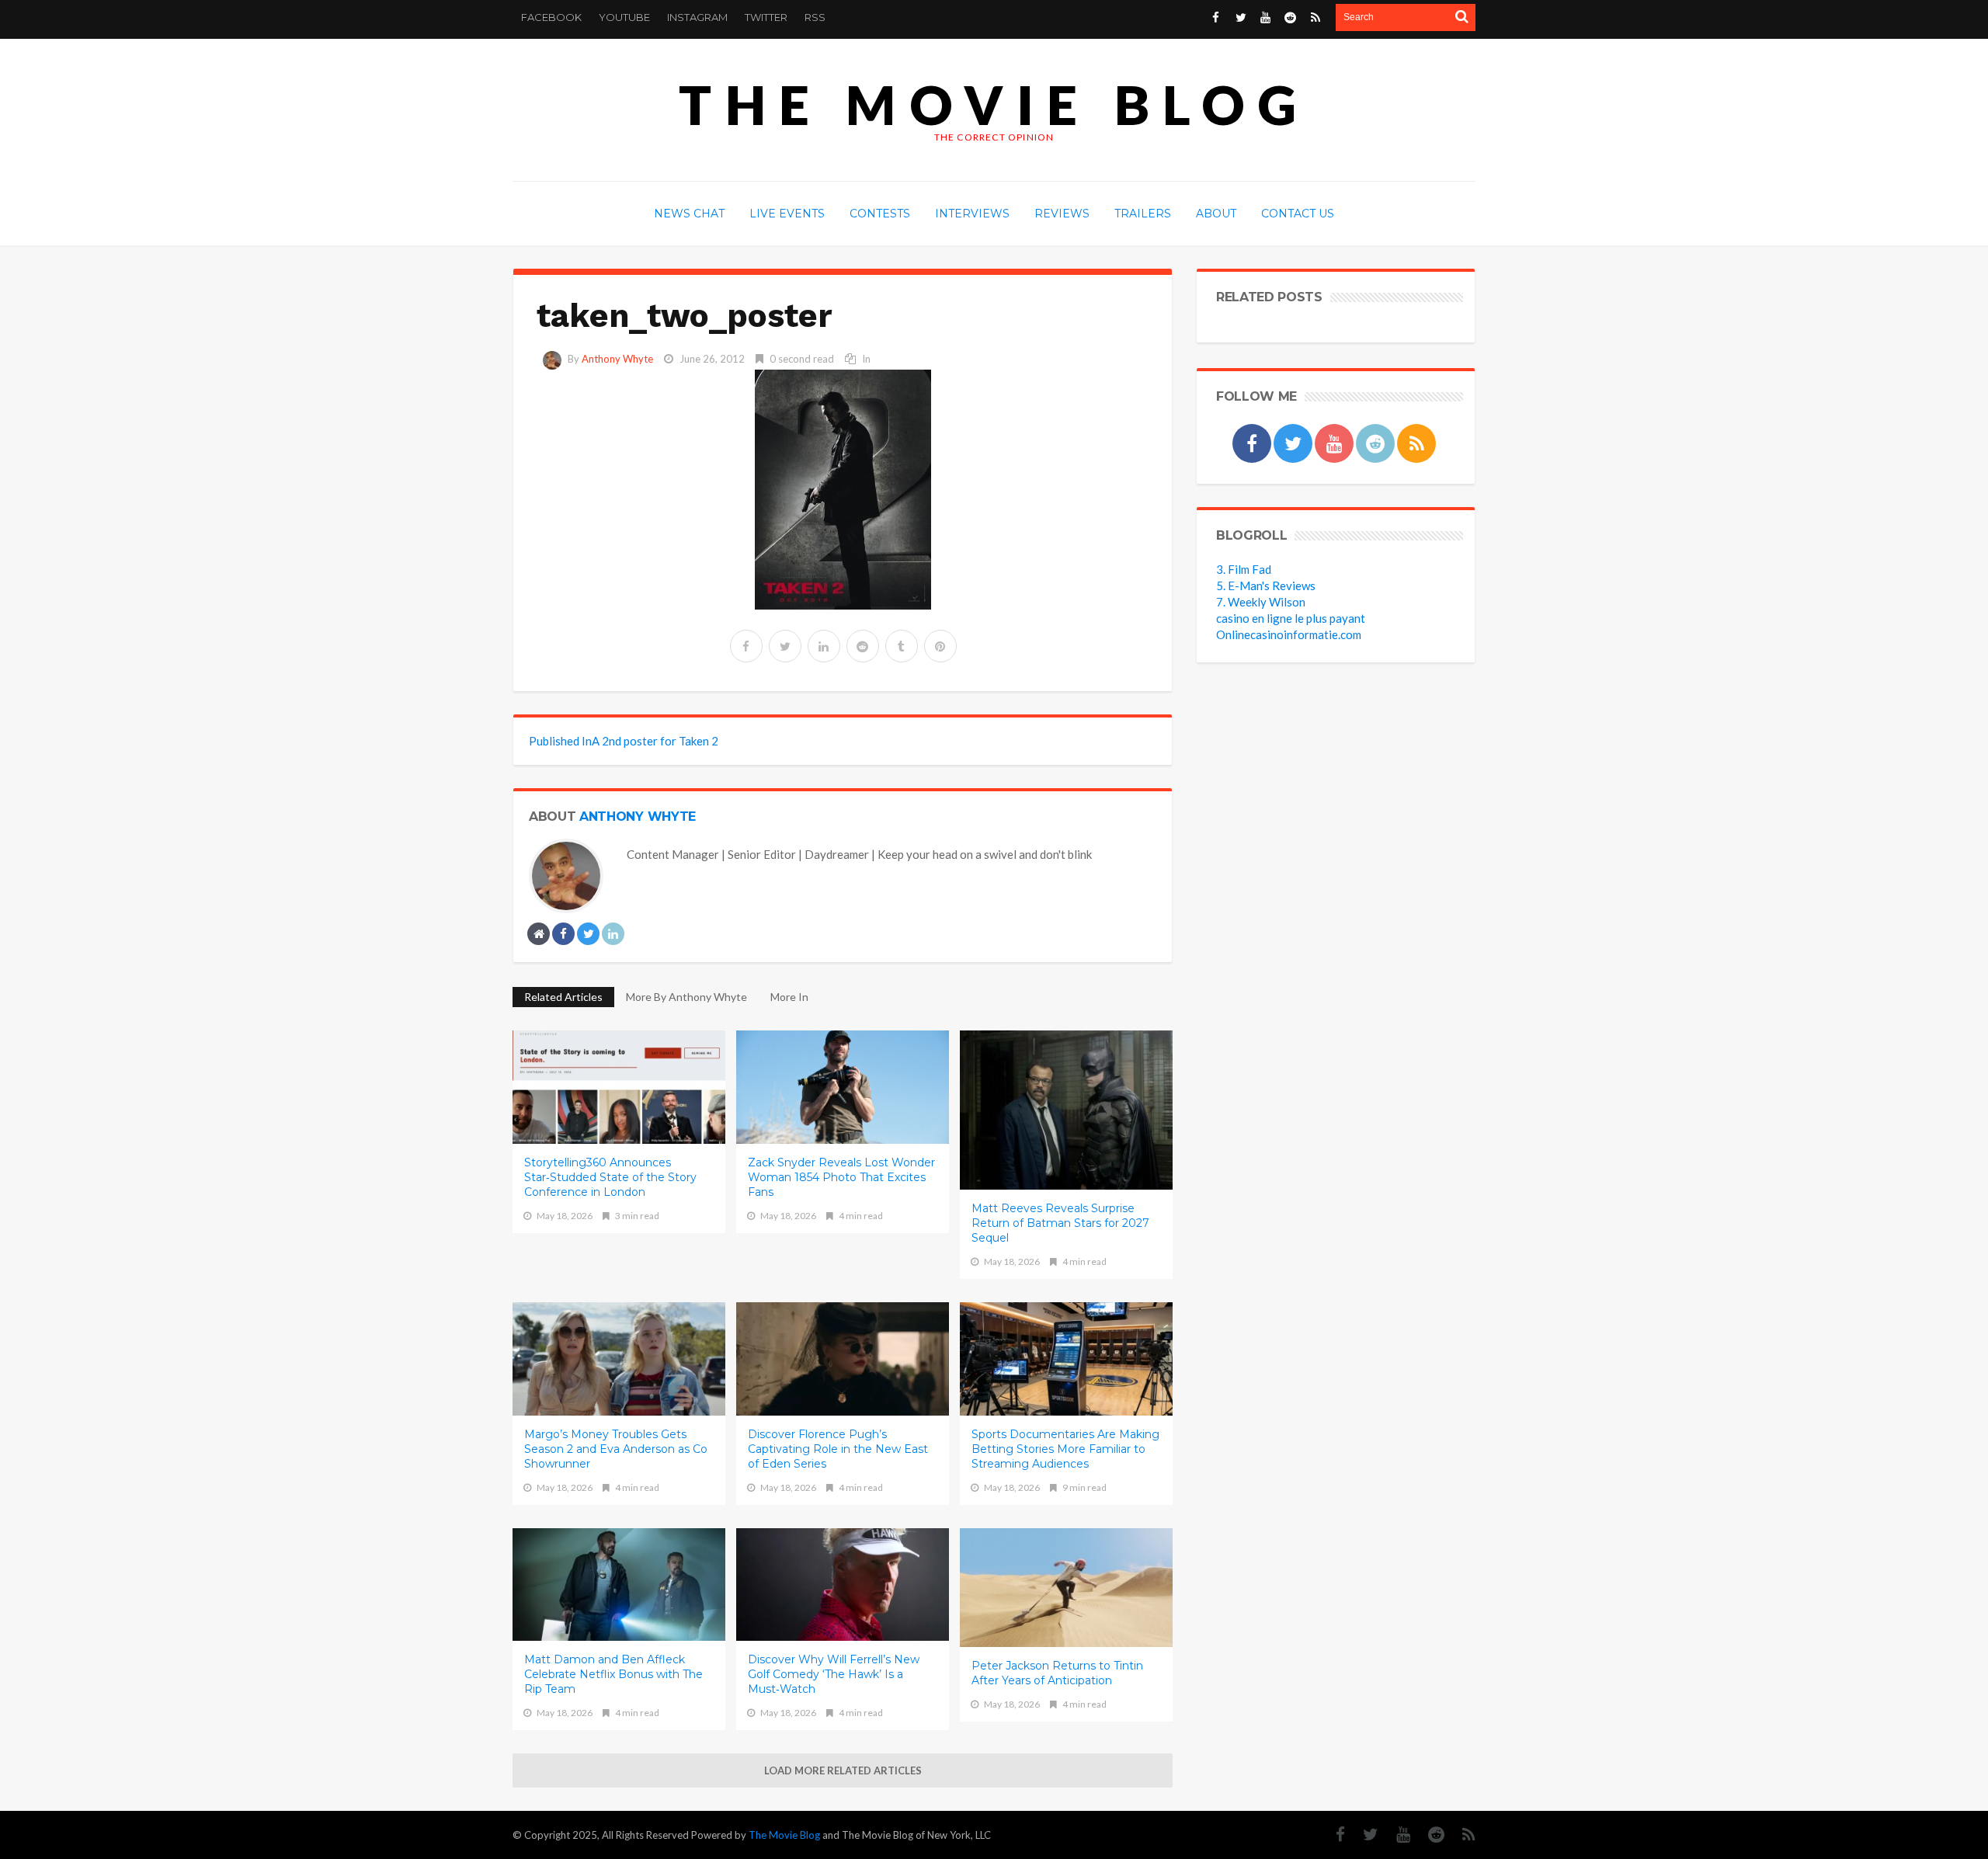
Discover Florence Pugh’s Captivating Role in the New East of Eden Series (838, 1449)
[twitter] (785, 646)
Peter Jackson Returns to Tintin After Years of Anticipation (1057, 1673)
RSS (815, 17)
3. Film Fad (1244, 569)
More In (791, 997)
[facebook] (746, 646)
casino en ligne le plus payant (1291, 618)
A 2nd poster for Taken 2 (624, 741)
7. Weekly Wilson (1261, 602)
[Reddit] (1428, 1835)
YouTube (624, 17)
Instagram (697, 17)
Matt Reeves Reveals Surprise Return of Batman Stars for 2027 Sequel (1060, 1223)
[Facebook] (1333, 1835)
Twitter (766, 17)
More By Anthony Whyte (686, 997)
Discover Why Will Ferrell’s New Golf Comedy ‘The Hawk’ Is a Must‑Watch (834, 1674)
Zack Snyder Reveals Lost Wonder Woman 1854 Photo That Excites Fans (841, 1177)
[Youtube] (1395, 1835)
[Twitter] (1363, 1835)
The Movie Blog (994, 104)
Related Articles (563, 997)
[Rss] (1461, 1835)
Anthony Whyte (617, 359)
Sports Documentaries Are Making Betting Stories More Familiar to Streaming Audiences (1065, 1449)
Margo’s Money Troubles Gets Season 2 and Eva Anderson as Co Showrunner (616, 1449)
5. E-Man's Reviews (1266, 585)
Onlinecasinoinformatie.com (1289, 634)
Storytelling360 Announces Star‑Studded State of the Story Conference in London (610, 1177)
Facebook (551, 17)
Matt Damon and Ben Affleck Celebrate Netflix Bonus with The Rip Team (613, 1674)
